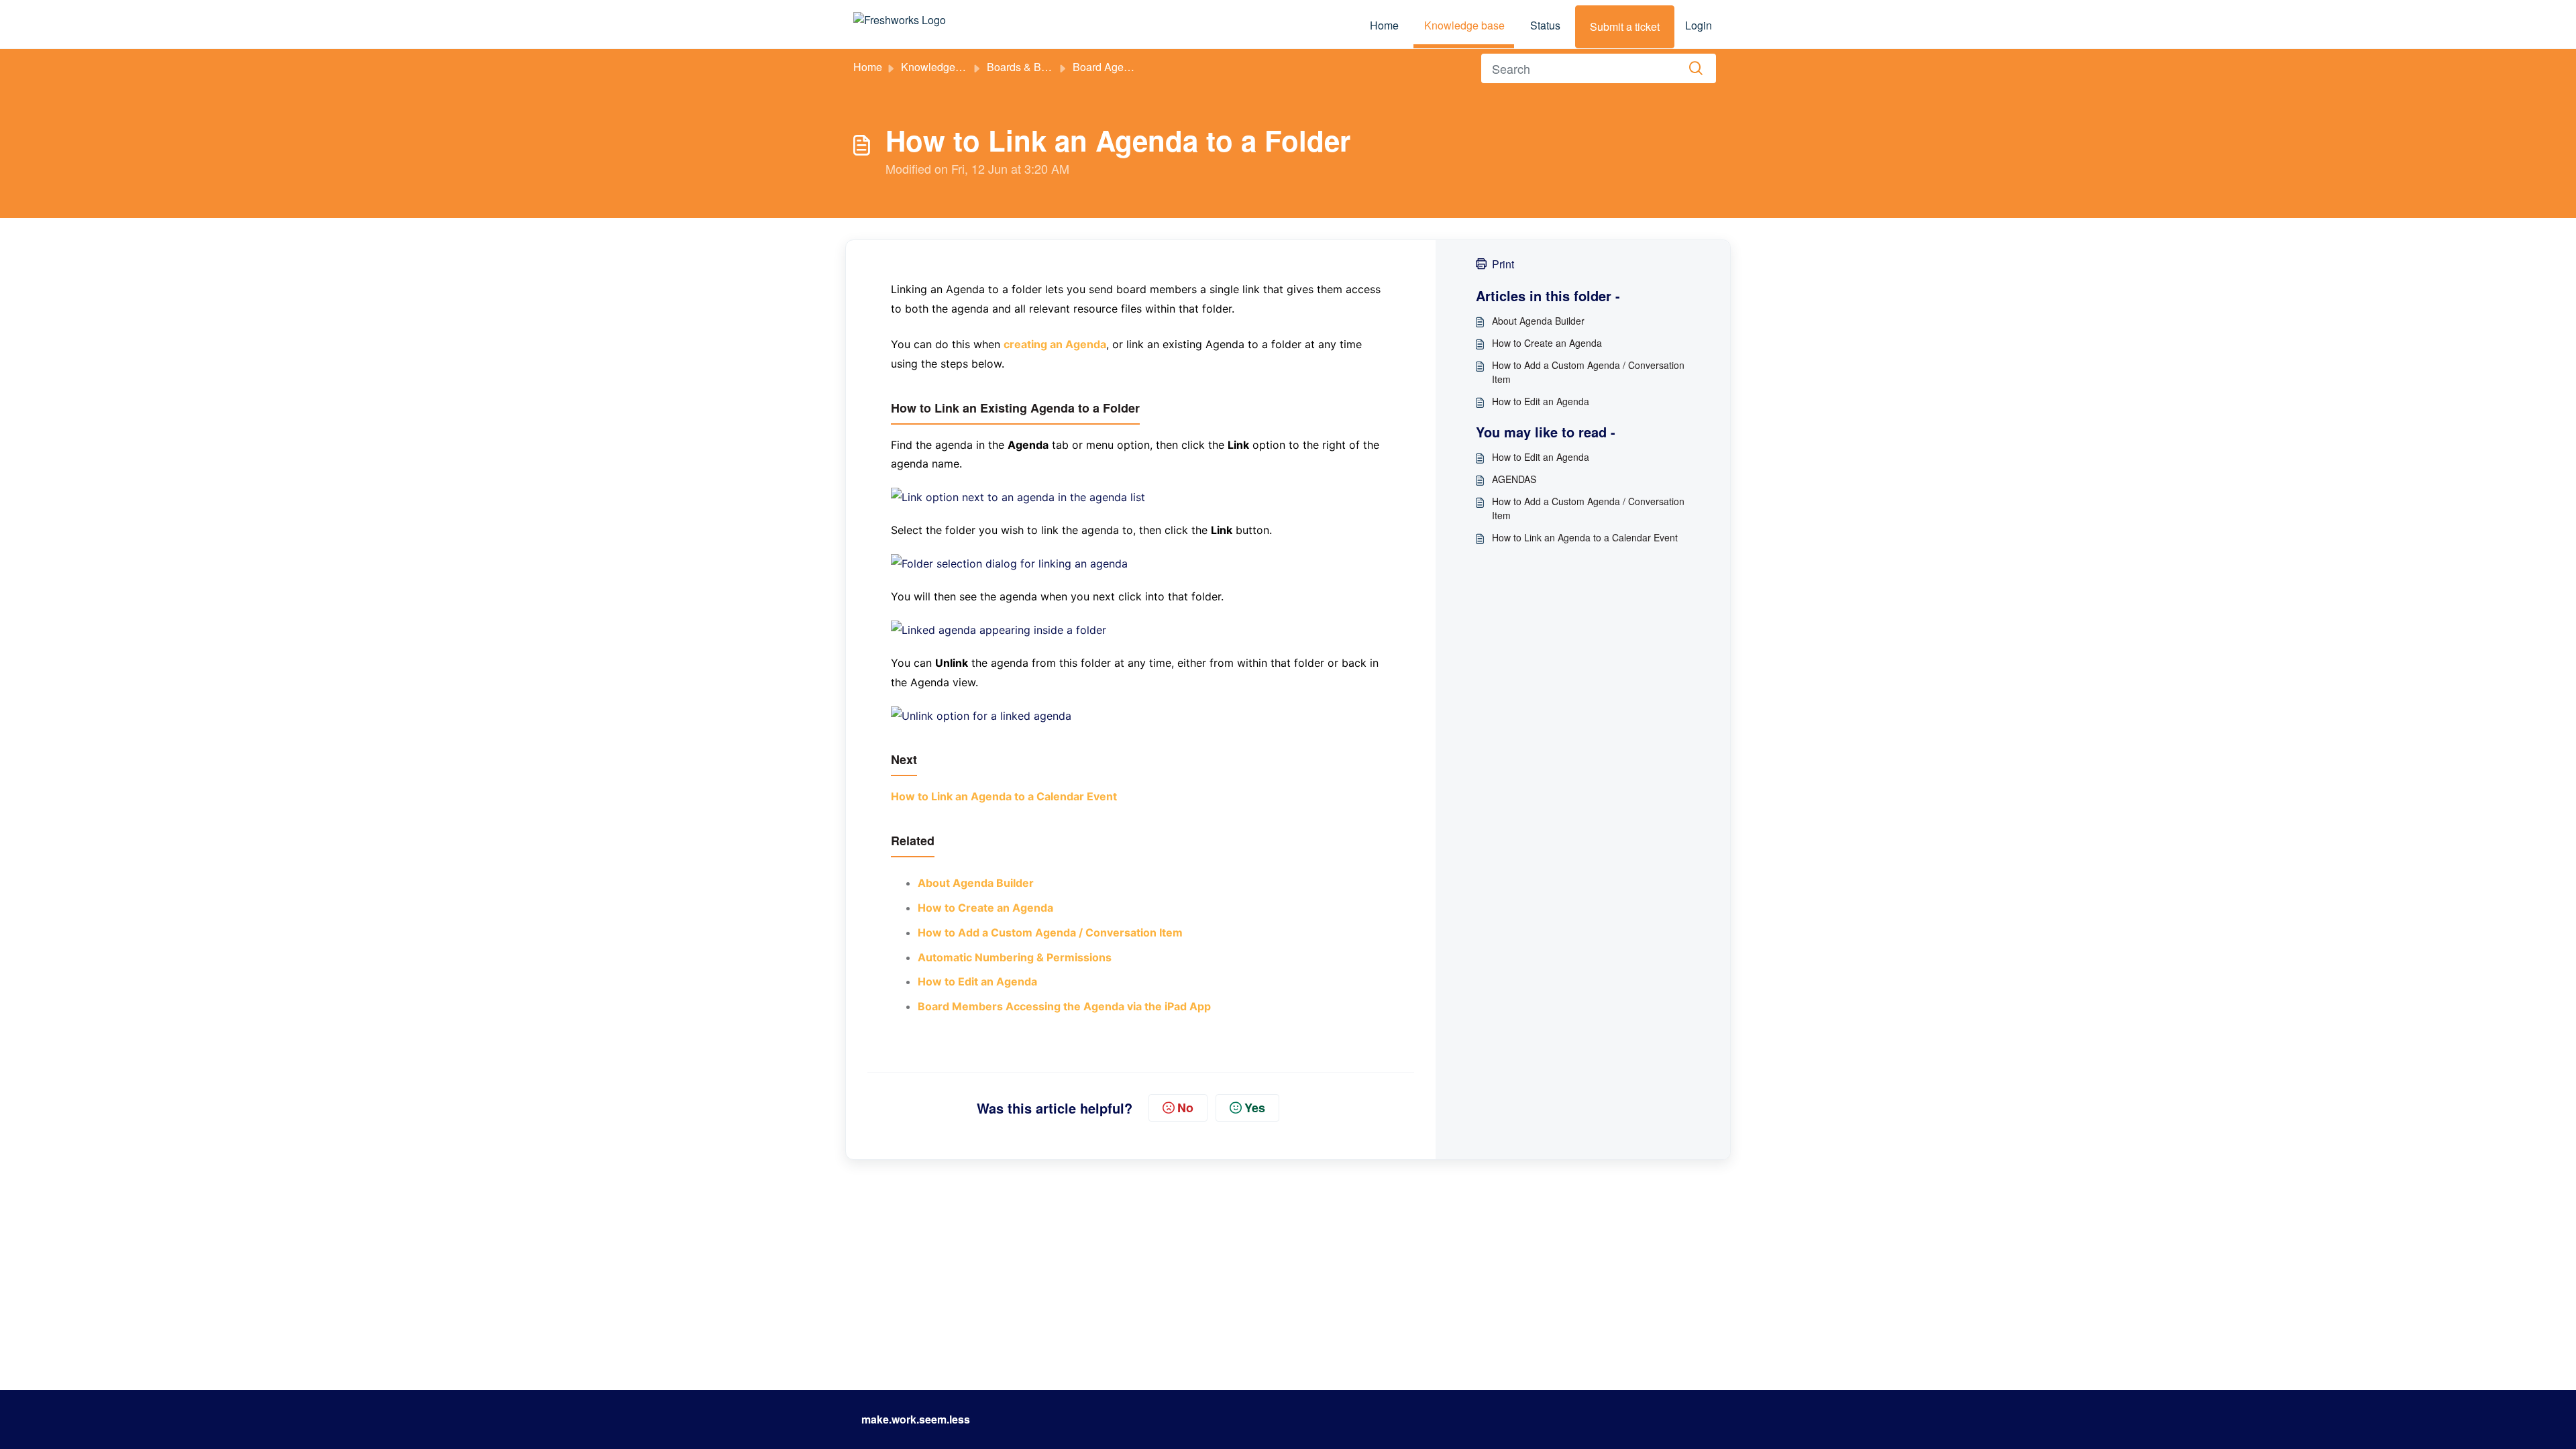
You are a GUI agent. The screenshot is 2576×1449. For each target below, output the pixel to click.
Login (1699, 25)
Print (1503, 264)
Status (1545, 25)
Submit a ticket (1625, 26)
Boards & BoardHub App (1046, 67)
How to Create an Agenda (1547, 343)
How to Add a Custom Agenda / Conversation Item (1588, 372)
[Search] (1696, 68)
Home (1384, 25)
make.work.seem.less (916, 1419)
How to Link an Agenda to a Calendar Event (1585, 537)
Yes (1255, 1108)
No (1185, 1108)
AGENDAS (1514, 479)
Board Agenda (1107, 67)
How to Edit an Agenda (1541, 401)
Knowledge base (1464, 25)
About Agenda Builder (1538, 321)
